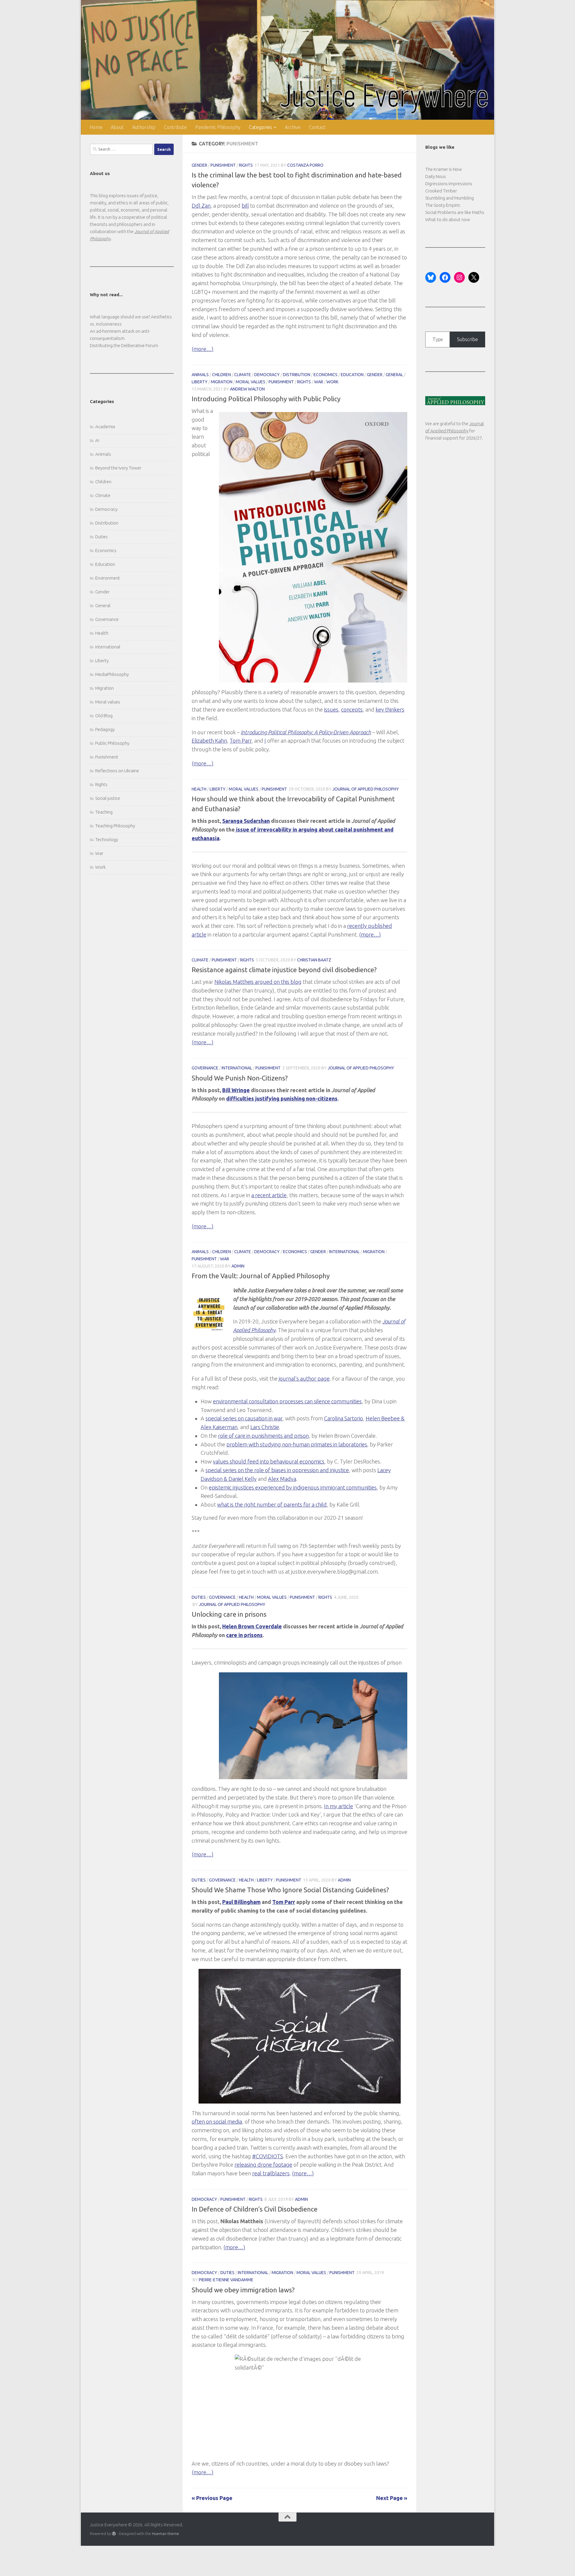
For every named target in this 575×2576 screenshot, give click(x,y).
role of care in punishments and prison (263, 1436)
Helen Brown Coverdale (252, 1627)
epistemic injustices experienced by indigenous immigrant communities (293, 1487)
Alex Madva (282, 1479)
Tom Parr (241, 741)
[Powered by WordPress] (114, 2534)
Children (221, 375)
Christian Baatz (314, 960)
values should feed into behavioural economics (269, 1462)
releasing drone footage (263, 2165)
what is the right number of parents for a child (272, 1505)
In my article (339, 1806)
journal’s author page (304, 1379)
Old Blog (104, 716)
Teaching (104, 812)
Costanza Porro (305, 165)
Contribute (175, 127)
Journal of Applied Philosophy (366, 789)
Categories (260, 127)
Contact (317, 127)
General (394, 375)
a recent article (269, 1195)
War (319, 382)
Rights (246, 165)
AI (97, 440)
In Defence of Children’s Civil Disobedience (255, 2209)
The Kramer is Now (444, 169)
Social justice (108, 798)
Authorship (144, 127)
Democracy (267, 375)
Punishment (223, 165)
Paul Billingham (241, 1902)
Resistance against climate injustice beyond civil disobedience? (284, 970)
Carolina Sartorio (344, 1419)
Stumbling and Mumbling (450, 198)
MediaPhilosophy (112, 674)
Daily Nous (436, 176)
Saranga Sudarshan (246, 821)
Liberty (200, 382)
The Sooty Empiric (443, 205)
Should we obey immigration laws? (243, 2289)
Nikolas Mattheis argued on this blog (258, 982)
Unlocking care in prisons (229, 1614)
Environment (108, 578)
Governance (205, 1068)
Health (199, 789)
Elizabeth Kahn (209, 741)
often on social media (217, 2122)
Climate (243, 375)
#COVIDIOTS (268, 2156)
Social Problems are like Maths (455, 212)
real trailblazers (271, 2174)
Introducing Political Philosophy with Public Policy (266, 399)
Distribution (297, 375)
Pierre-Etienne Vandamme (226, 2280)
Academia (105, 427)
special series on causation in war (244, 1419)
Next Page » (392, 2498)
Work (332, 382)
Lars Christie (265, 1427)
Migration (222, 382)
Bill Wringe (236, 1090)
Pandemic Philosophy (218, 127)
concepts (352, 709)
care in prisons (244, 1635)
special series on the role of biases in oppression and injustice (277, 1470)
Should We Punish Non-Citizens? (240, 1078)
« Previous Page (212, 2498)
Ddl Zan (201, 206)
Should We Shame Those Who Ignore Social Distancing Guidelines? (290, 1890)
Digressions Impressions (449, 184)
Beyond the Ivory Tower (118, 468)
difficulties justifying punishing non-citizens (282, 1098)
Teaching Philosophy (115, 826)
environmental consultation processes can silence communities (287, 1401)
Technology (107, 839)
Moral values (251, 382)
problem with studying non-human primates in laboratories (297, 1444)
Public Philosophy (112, 743)
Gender (199, 165)
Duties (199, 1597)
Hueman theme (165, 2534)
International (237, 1068)
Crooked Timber (441, 191)
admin (238, 1266)
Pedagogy (105, 729)
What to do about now (448, 219)
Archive (293, 127)
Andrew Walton (247, 389)
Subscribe (467, 339)
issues (331, 709)
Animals (200, 375)
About (117, 127)
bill (245, 206)
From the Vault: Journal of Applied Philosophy (261, 1276)
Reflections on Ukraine (117, 771)
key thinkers (390, 709)
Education (352, 375)
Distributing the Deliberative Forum (124, 345)
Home (96, 127)
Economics (326, 375)
